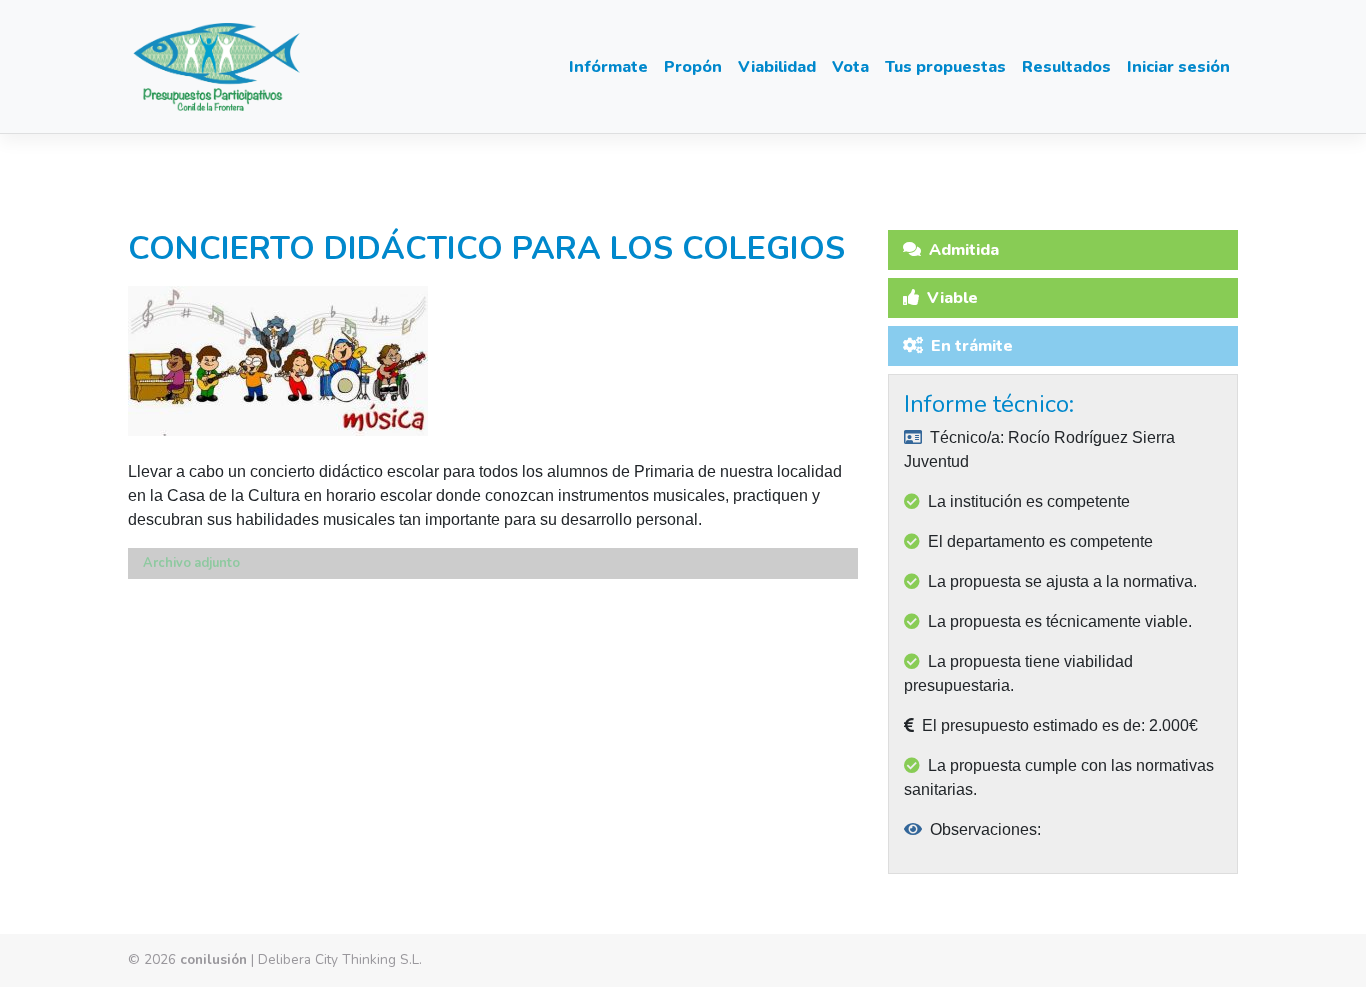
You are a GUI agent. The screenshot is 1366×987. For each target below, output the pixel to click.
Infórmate (608, 67)
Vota (850, 67)
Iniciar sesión (1178, 67)
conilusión (213, 959)
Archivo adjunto (191, 563)
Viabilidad (777, 67)
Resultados (1066, 67)
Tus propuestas (945, 67)
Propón (693, 67)
